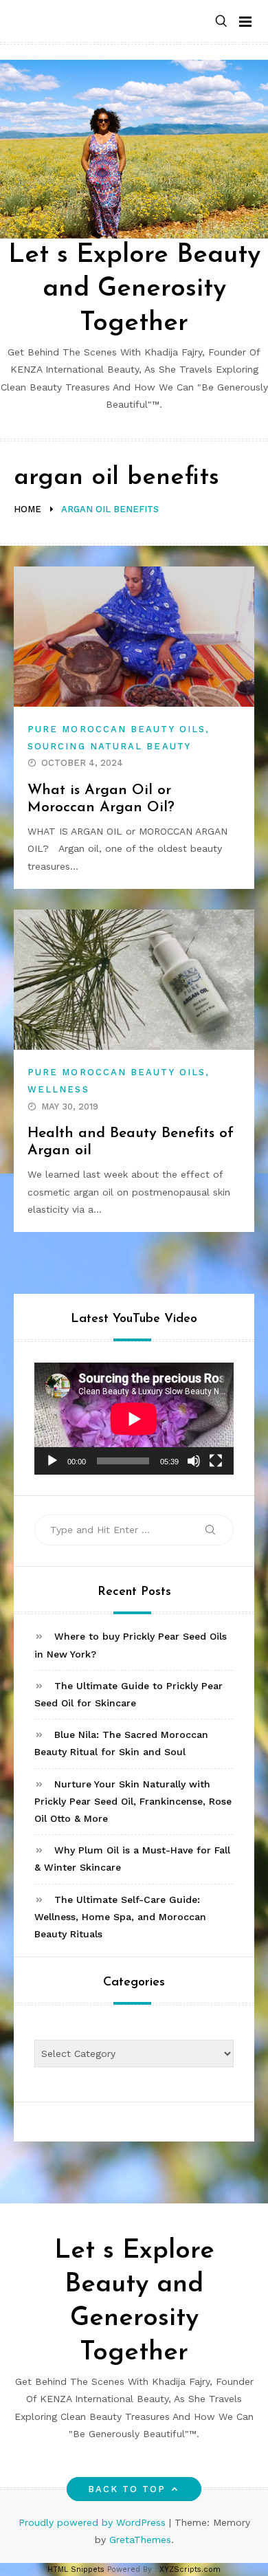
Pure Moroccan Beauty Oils (116, 729)
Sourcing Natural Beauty (109, 746)
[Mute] (194, 1461)
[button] (221, 22)
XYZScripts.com (190, 2569)
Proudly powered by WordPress (94, 2522)
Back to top (127, 2489)
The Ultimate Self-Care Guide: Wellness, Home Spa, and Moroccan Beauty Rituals (120, 1917)
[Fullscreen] (216, 1461)
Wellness (58, 1089)
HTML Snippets (76, 2569)
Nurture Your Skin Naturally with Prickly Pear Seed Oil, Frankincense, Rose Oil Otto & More (133, 1801)
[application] (134, 1419)
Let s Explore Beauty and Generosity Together (134, 289)
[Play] (52, 1461)
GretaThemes (140, 2540)
